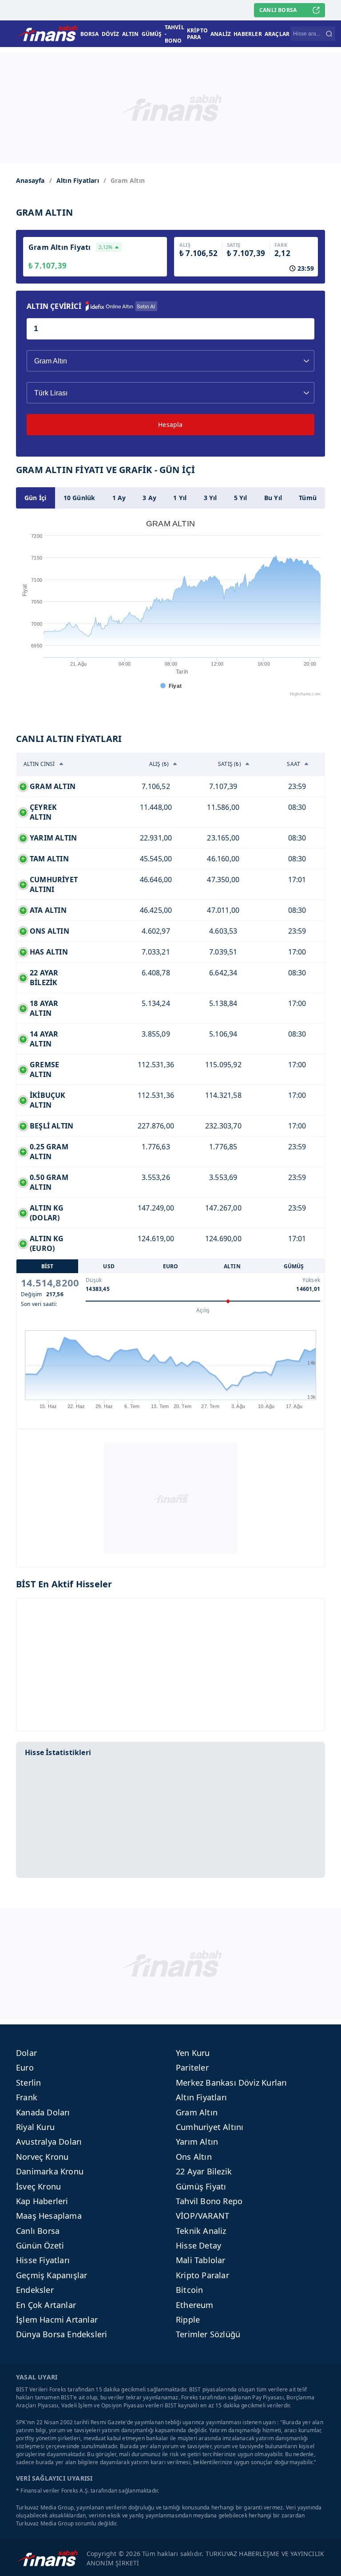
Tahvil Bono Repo (209, 2201)
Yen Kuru (193, 2053)
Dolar (26, 2053)
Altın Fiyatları (78, 180)
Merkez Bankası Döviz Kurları (232, 2083)
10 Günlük (79, 498)
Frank (27, 2097)
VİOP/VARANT (202, 2216)
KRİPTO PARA (197, 34)
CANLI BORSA (278, 10)
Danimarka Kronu (50, 2171)
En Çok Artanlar (46, 2305)
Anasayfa (30, 180)
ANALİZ (221, 34)
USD (109, 1266)
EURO (171, 1266)
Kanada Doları (43, 2112)
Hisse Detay (198, 2245)
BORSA (90, 34)
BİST (48, 1266)
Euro (25, 2067)
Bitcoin (189, 2290)
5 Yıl (241, 498)
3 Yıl (210, 498)
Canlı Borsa (38, 2231)
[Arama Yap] (329, 34)
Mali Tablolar (201, 2260)
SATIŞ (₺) (230, 764)
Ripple (188, 2320)
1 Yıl (180, 498)
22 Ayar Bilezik (204, 2171)
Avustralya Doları (49, 2142)
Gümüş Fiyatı (201, 2186)
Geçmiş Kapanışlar (52, 2275)
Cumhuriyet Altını (210, 2127)
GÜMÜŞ (152, 34)
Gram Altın (197, 2112)
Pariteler (192, 2067)
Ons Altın (194, 2157)
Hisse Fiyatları (43, 2260)
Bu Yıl (273, 498)
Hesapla (170, 424)
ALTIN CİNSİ (39, 764)
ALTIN (131, 34)
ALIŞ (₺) (159, 764)
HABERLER (248, 34)
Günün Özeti (40, 2245)
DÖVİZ (111, 34)
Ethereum (195, 2305)
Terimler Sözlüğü (208, 2334)
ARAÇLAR (277, 34)
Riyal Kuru (35, 2127)
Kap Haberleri (42, 2201)
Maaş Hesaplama (49, 2216)
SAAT (293, 764)
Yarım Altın (197, 2142)
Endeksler (35, 2290)
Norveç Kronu (42, 2157)
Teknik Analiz (201, 2231)
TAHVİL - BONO (174, 34)
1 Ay (119, 498)
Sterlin (28, 2083)
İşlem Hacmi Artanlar (57, 2320)
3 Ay (149, 498)
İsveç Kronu (38, 2186)
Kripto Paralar (202, 2275)
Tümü (308, 498)
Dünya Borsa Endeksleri (61, 2334)
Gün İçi (35, 498)
